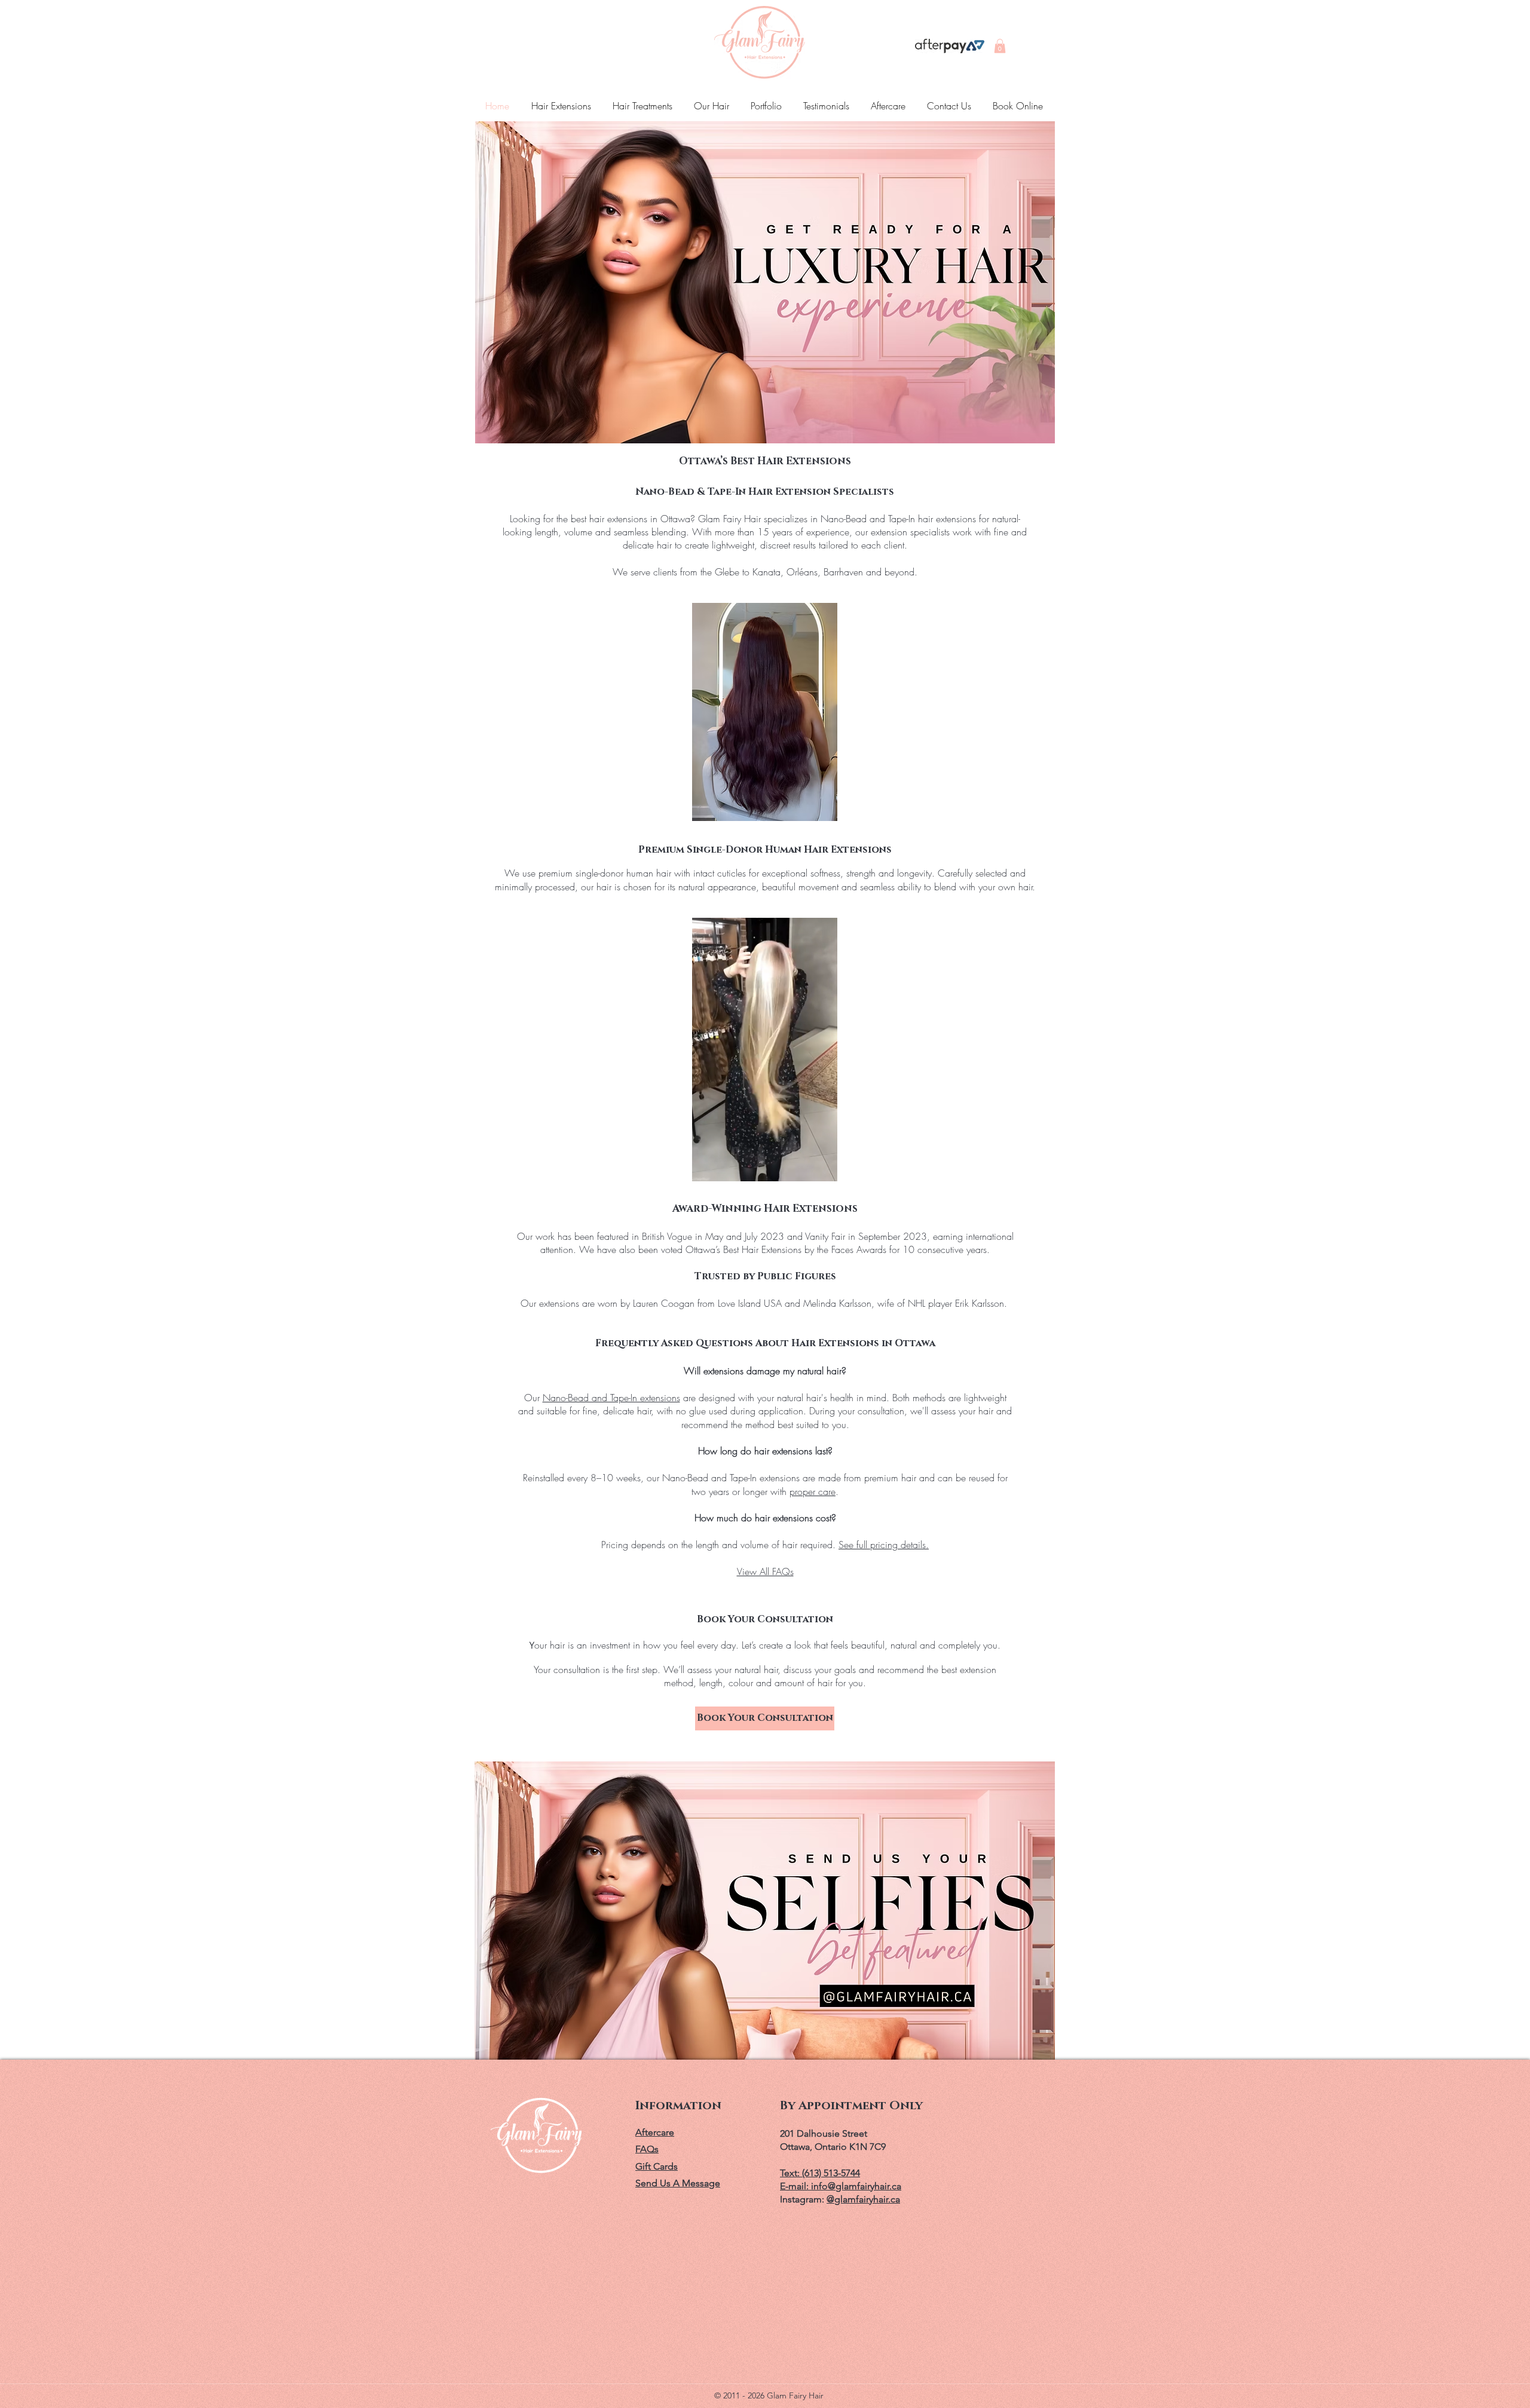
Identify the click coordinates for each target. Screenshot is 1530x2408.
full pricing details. (893, 1545)
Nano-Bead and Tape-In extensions (611, 1398)
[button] (1000, 46)
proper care (813, 1491)
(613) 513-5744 (831, 2173)
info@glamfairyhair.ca (856, 2186)
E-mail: (795, 2186)
